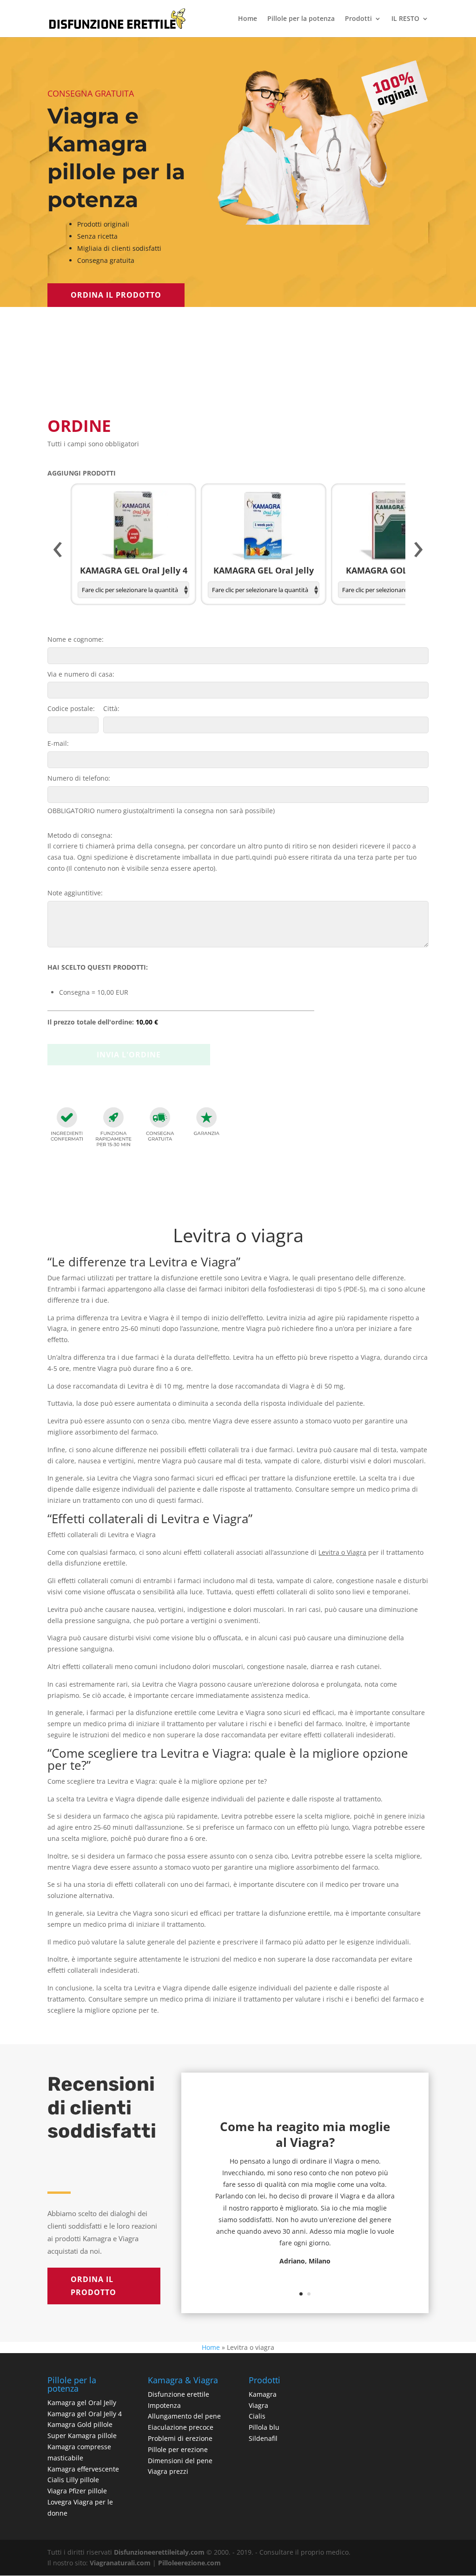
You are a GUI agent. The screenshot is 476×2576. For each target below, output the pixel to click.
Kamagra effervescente (83, 2469)
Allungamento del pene (184, 2416)
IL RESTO (405, 19)
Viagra (258, 2405)
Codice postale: (71, 708)
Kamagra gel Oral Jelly (82, 2403)
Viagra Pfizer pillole (77, 2491)
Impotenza (164, 2405)
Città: (111, 708)
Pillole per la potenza (301, 19)
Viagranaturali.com (120, 2563)
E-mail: (58, 743)
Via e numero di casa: (81, 674)
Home (248, 19)
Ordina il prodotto (116, 295)
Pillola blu (264, 2427)
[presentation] (58, 550)
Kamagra (263, 2394)
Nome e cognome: (76, 639)
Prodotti (358, 19)
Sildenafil (263, 2438)
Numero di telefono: (79, 778)
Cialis (257, 2416)
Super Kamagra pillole (82, 2436)
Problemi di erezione (180, 2438)
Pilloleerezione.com (189, 2563)
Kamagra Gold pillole (80, 2424)
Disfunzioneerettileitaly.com (159, 2552)
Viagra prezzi (168, 2471)
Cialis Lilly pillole (73, 2480)
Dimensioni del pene (180, 2461)
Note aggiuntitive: (75, 893)
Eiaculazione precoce (181, 2427)
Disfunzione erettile (178, 2394)
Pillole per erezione (178, 2449)
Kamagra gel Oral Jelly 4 (85, 2414)
